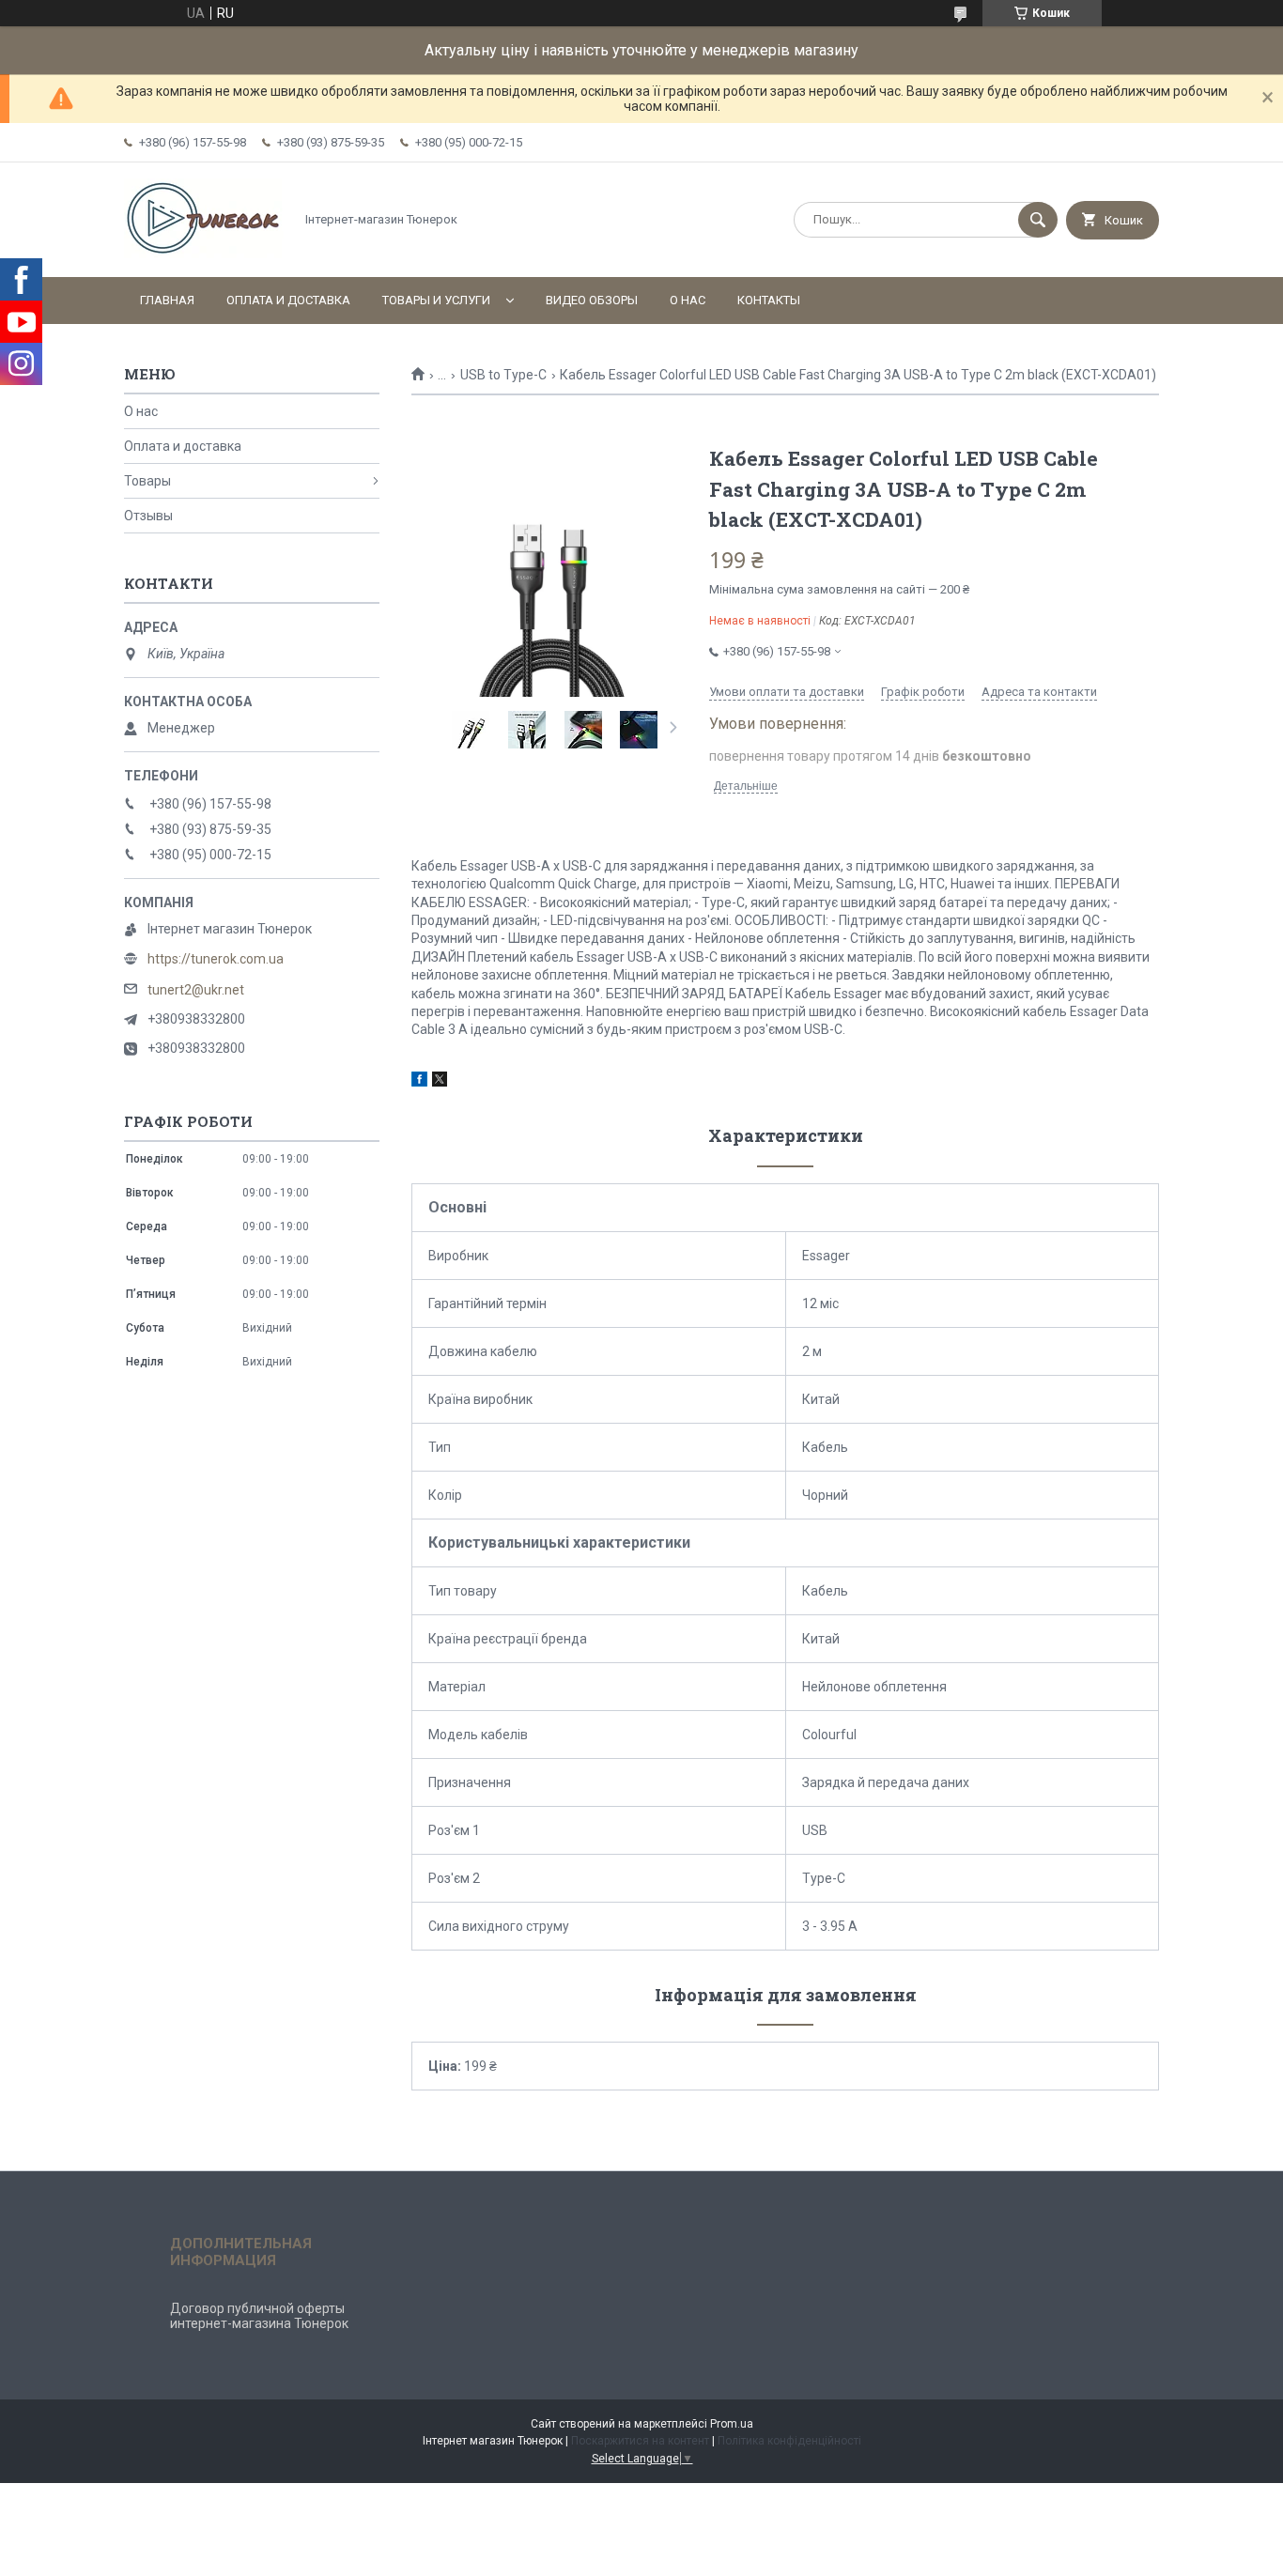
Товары (147, 481)
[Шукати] (1038, 220)
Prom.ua (732, 2424)
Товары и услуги (436, 300)
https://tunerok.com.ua (216, 959)
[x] (440, 1082)
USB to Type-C (503, 375)
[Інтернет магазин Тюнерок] (204, 254)
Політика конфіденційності (789, 2441)
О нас (688, 300)
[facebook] (419, 1082)
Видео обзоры (592, 300)
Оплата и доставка (288, 300)
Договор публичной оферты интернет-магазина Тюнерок (259, 2316)
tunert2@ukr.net (196, 990)
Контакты (769, 300)
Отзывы (148, 516)
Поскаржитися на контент (640, 2441)
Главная (167, 300)
